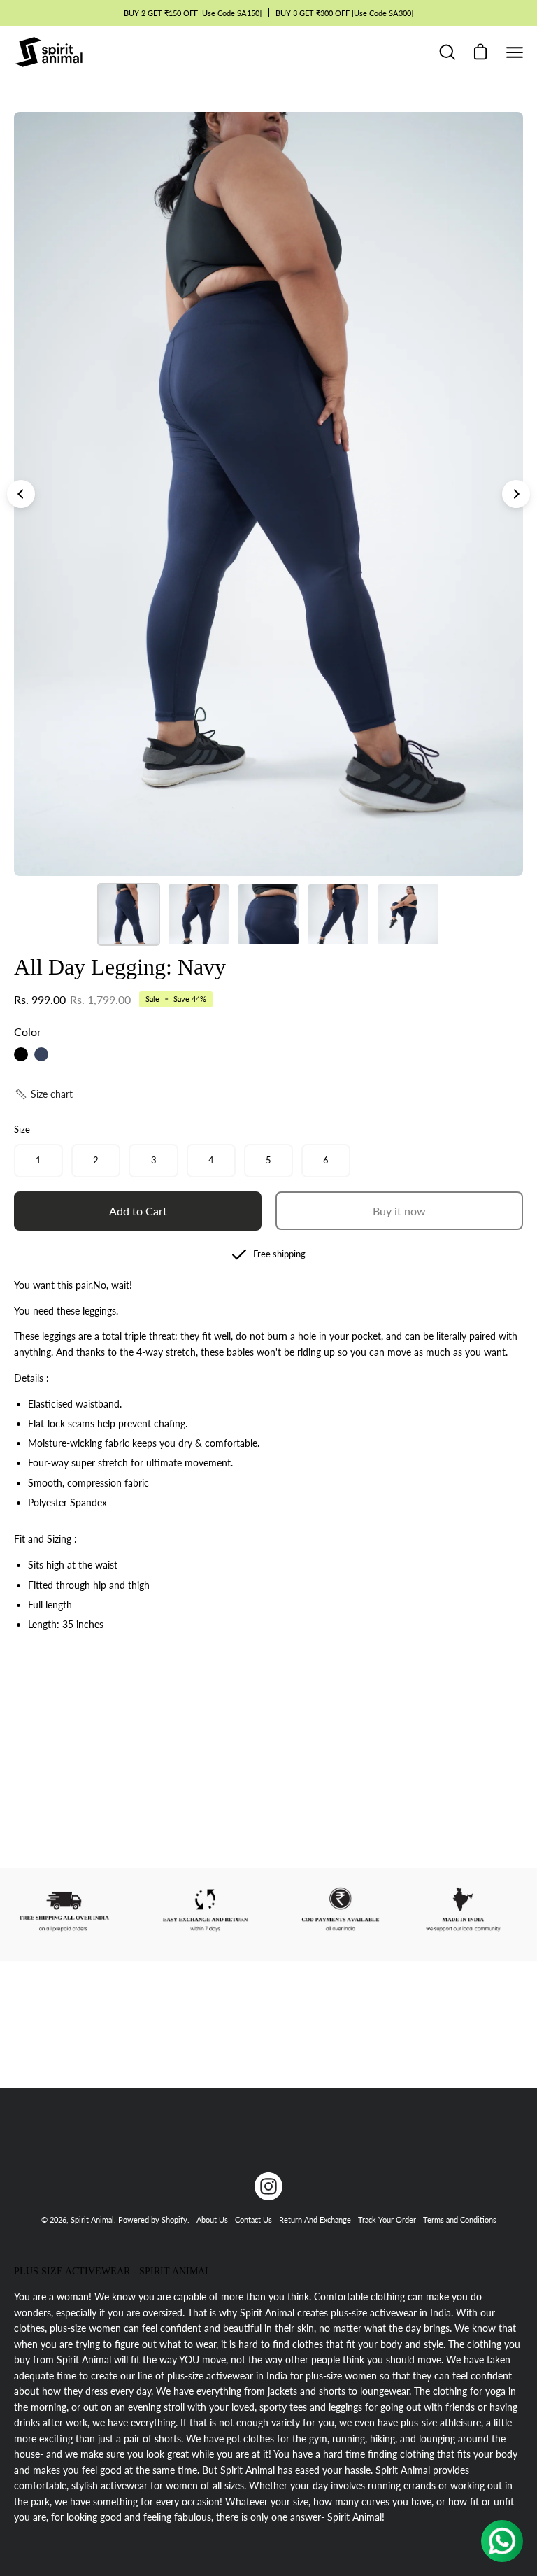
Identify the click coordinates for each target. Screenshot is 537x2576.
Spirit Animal (92, 2220)
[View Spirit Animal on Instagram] (268, 2186)
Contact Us (253, 2220)
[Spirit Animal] (49, 52)
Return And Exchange (315, 2220)
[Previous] (21, 494)
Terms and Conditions (460, 2220)
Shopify (174, 2220)
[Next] (516, 494)
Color (28, 1032)
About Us (212, 2220)
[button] (43, 1094)
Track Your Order (387, 2220)
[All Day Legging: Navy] (129, 914)
